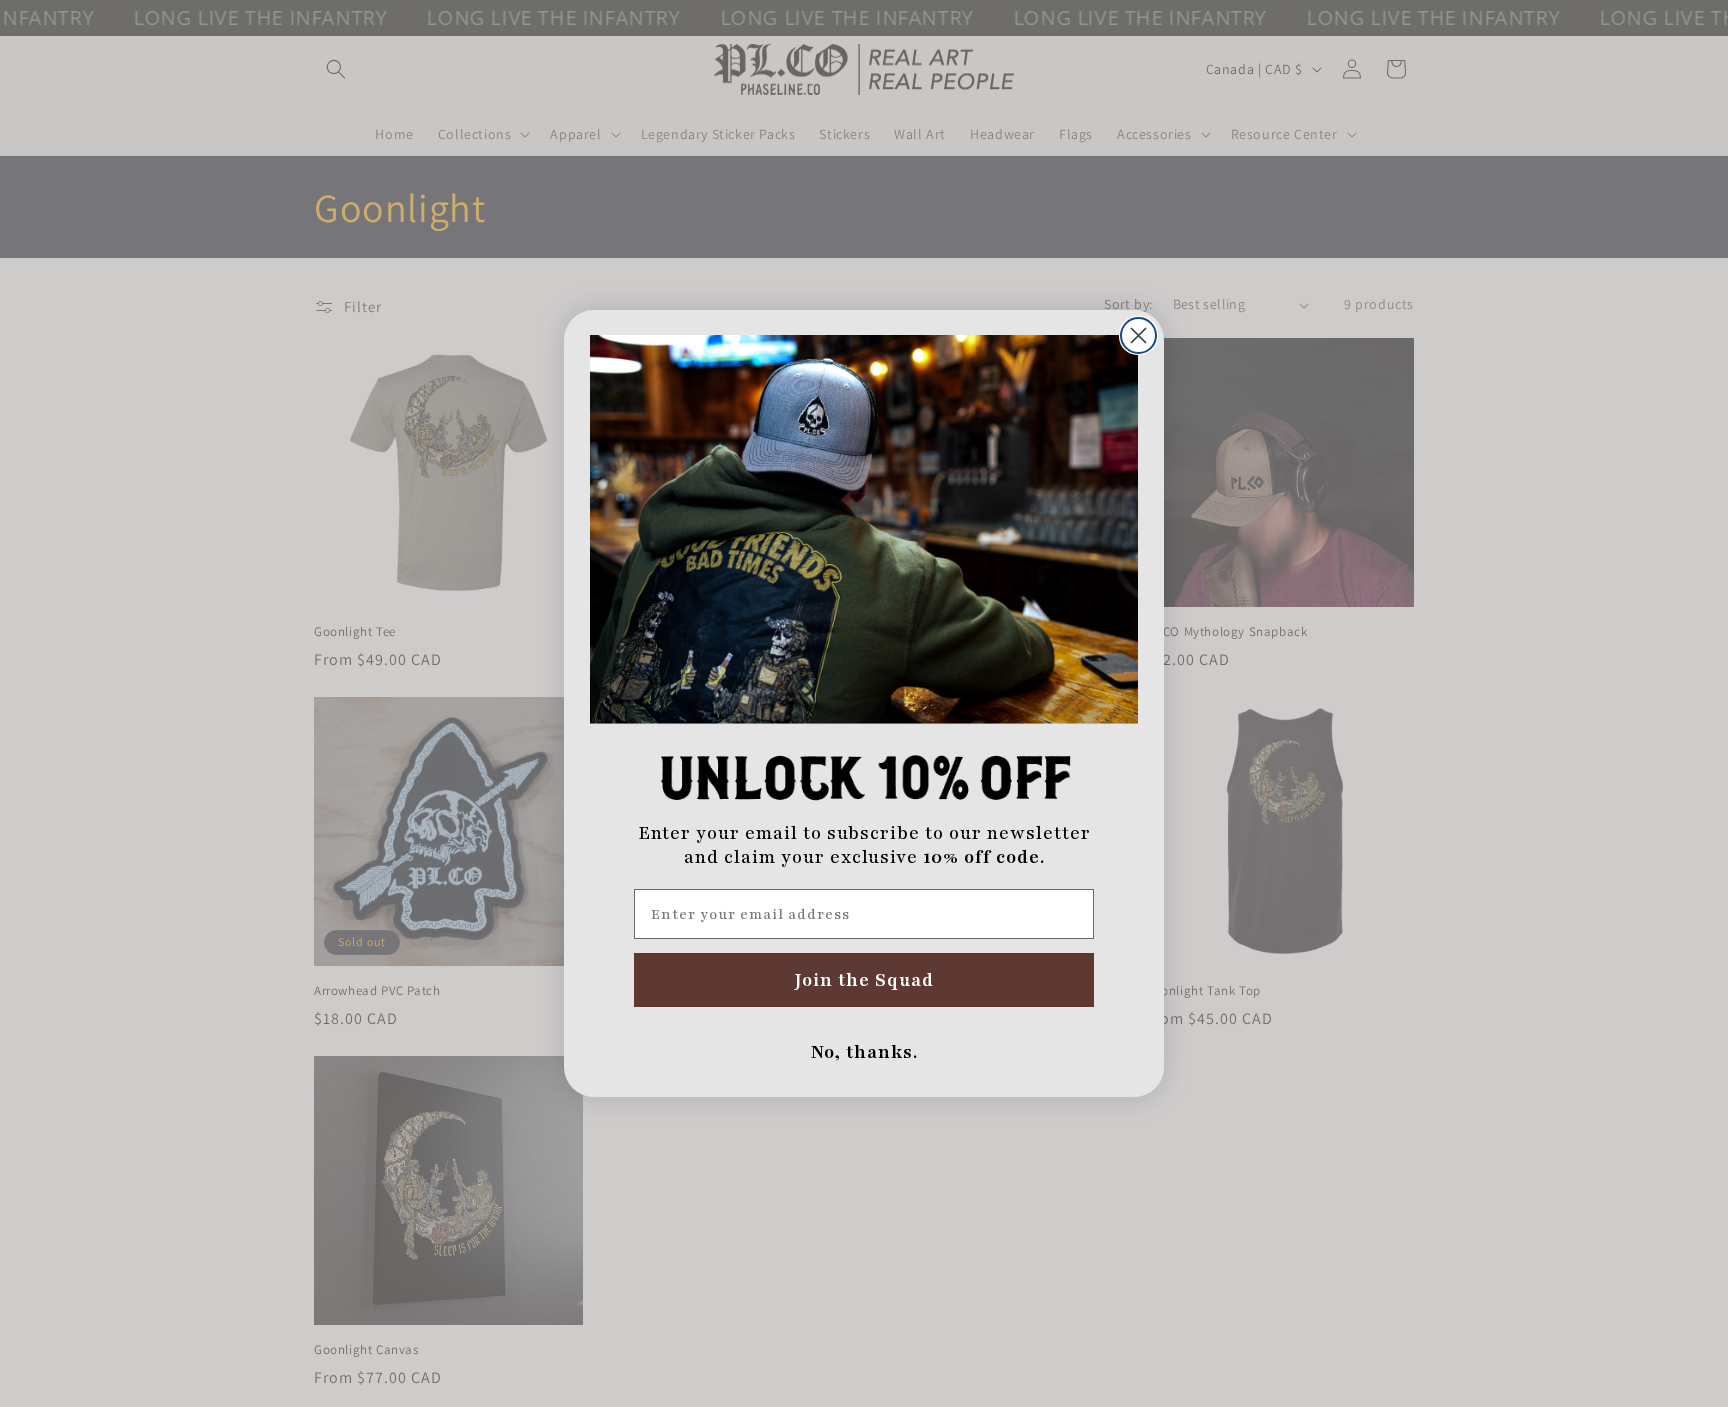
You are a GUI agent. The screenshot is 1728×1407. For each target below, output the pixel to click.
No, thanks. (864, 1052)
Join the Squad (864, 980)
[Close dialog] (1138, 335)
